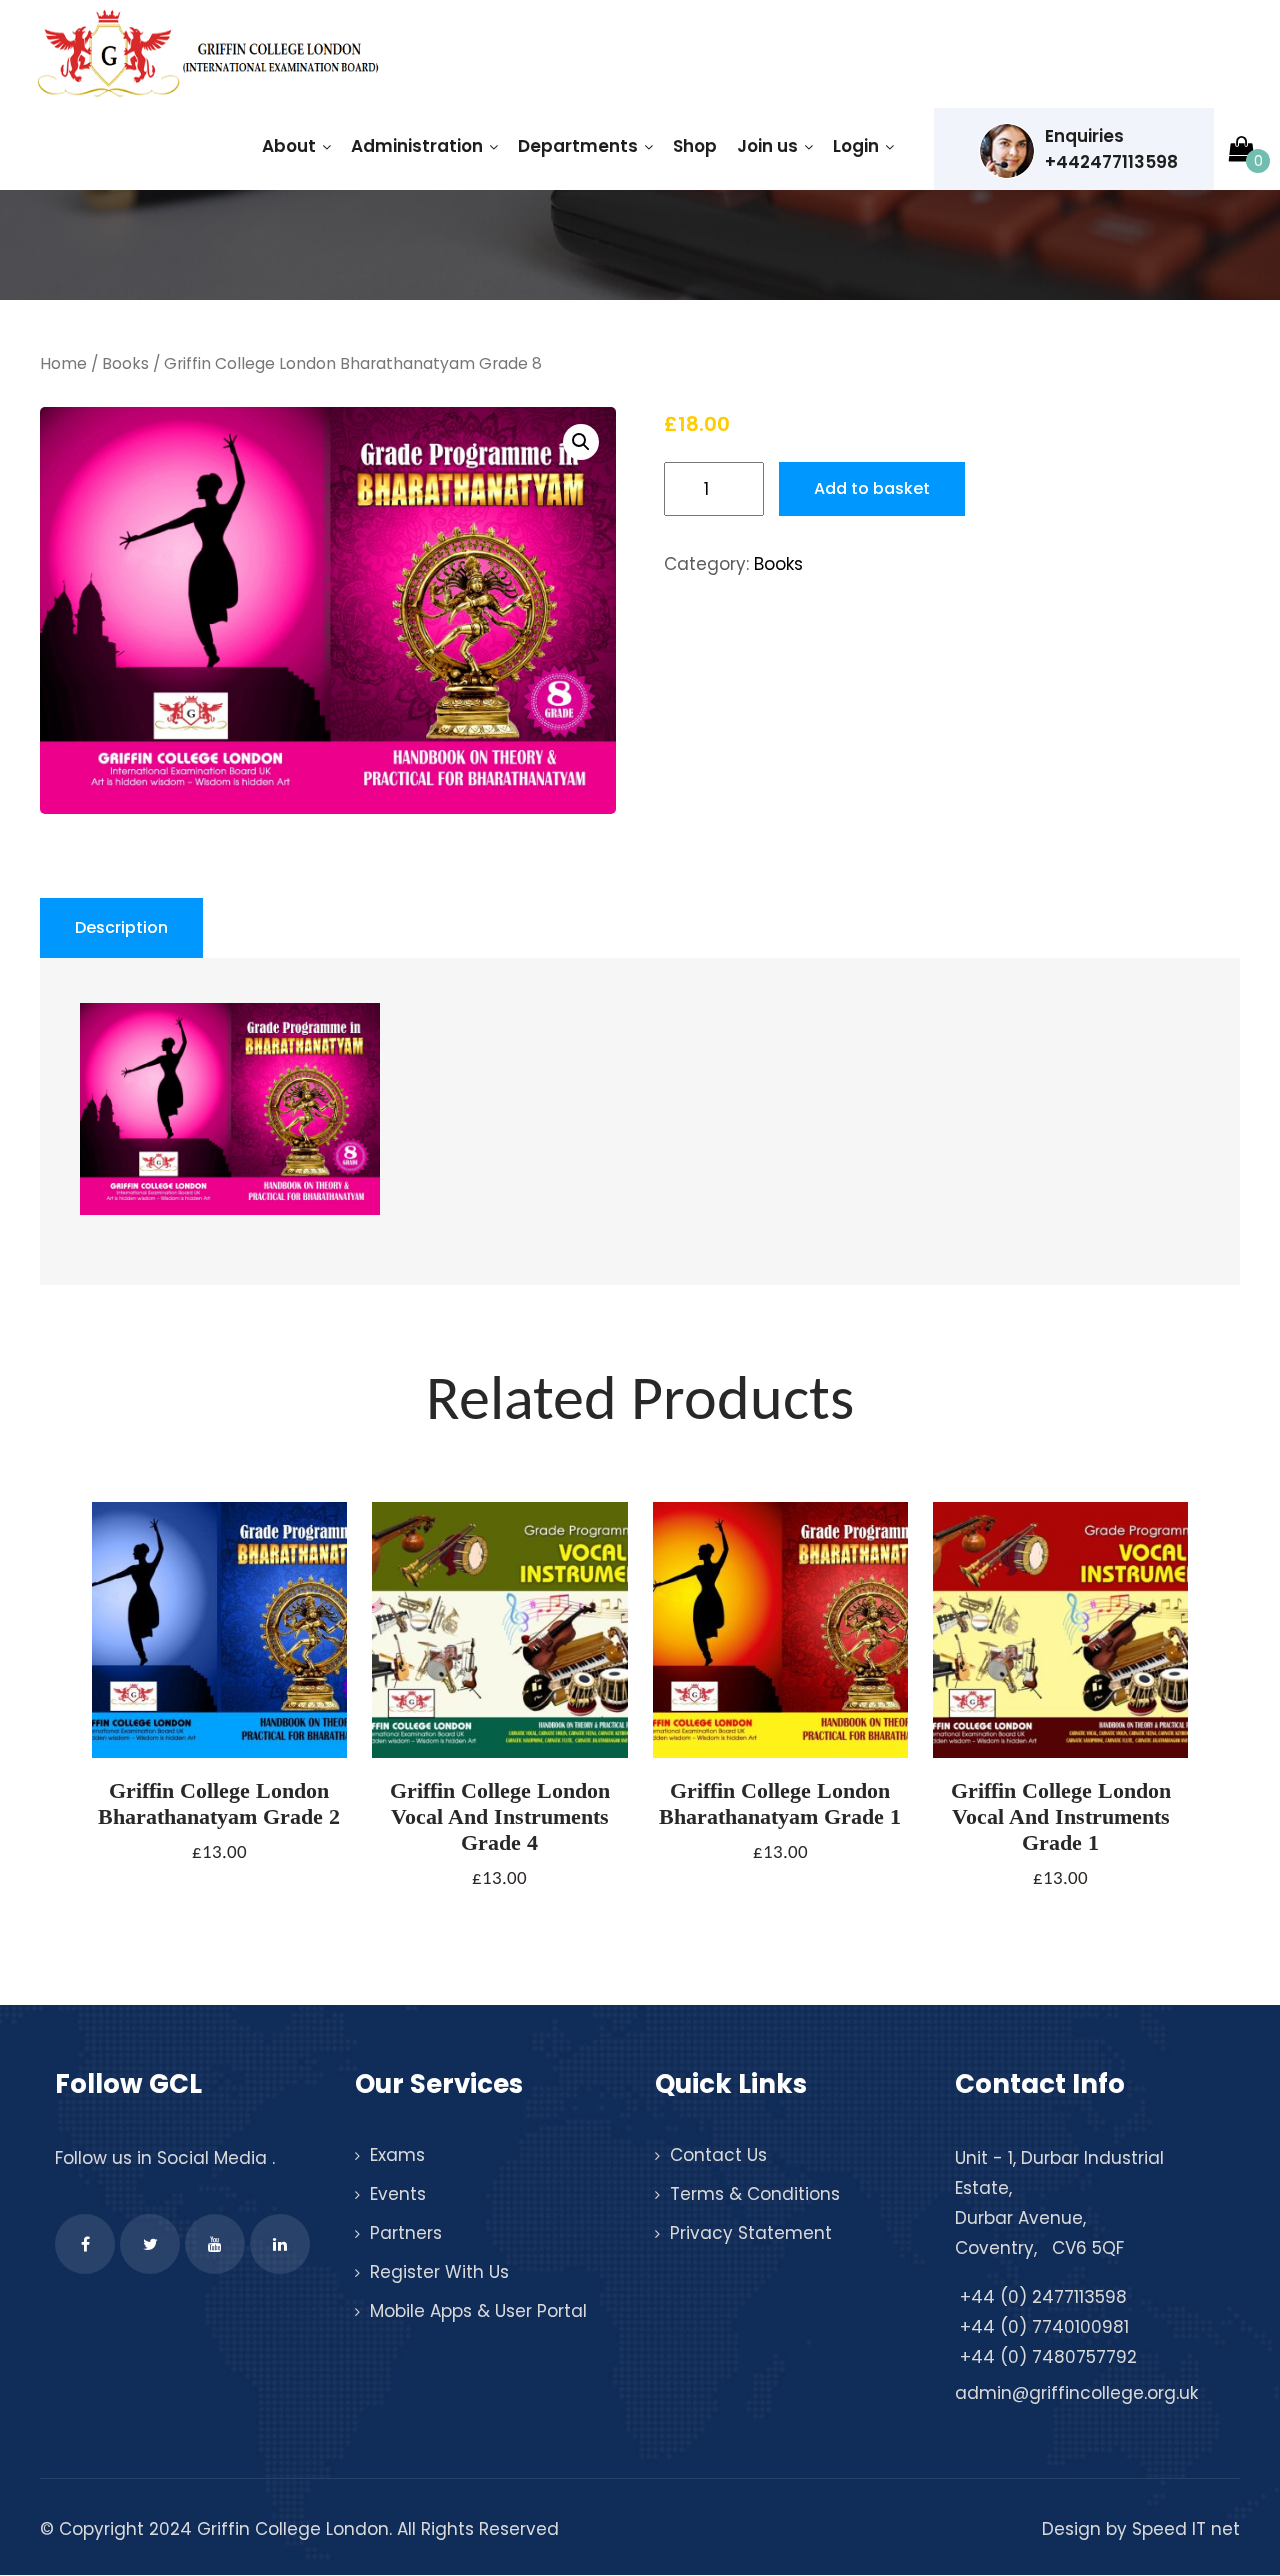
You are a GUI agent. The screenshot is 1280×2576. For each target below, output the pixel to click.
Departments (578, 146)
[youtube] (215, 2244)
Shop (695, 146)
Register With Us (439, 2272)
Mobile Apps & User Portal (478, 2311)
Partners (406, 2233)
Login (856, 146)
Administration (417, 146)
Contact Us (718, 2155)
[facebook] (85, 2244)
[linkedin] (280, 2244)
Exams (397, 2155)
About (289, 146)
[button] (581, 442)
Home (63, 363)
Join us (767, 146)
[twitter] (150, 2244)
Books (125, 363)
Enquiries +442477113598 (1111, 149)
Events (398, 2194)
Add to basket (872, 488)
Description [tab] (121, 927)
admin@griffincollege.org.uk (1076, 2393)
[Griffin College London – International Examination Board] (205, 55)
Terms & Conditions (755, 2194)
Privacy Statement (751, 2233)
